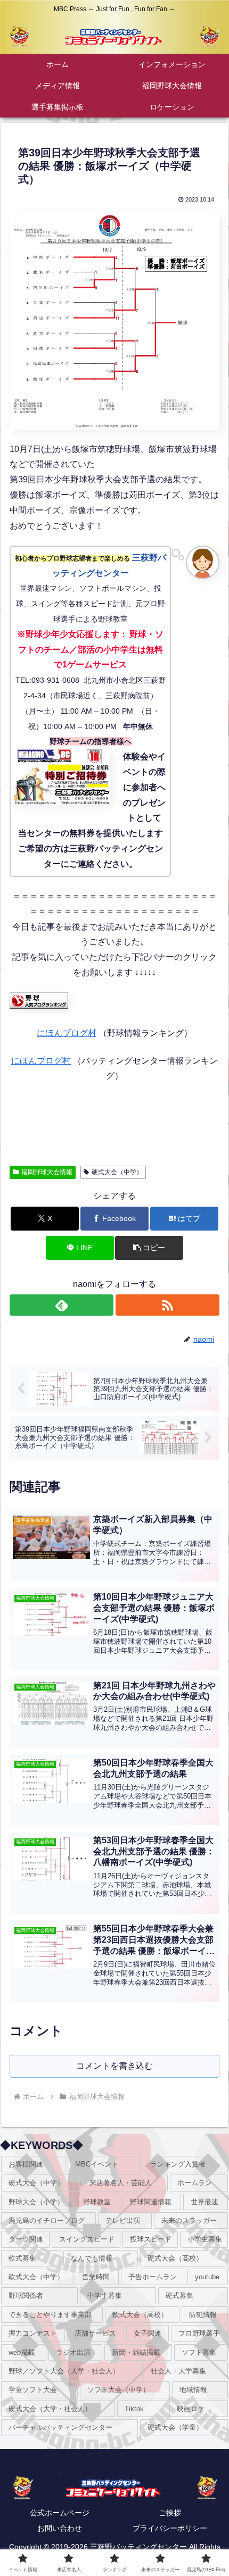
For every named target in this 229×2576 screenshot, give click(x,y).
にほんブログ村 (67, 1033)
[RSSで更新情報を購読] (167, 1305)
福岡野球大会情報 (47, 1172)
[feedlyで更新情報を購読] (62, 1305)
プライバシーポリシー (170, 2528)
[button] (149, 1248)
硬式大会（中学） (117, 1172)
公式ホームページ (60, 2513)
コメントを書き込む (114, 2066)
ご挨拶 (170, 2513)
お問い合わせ (60, 2528)
